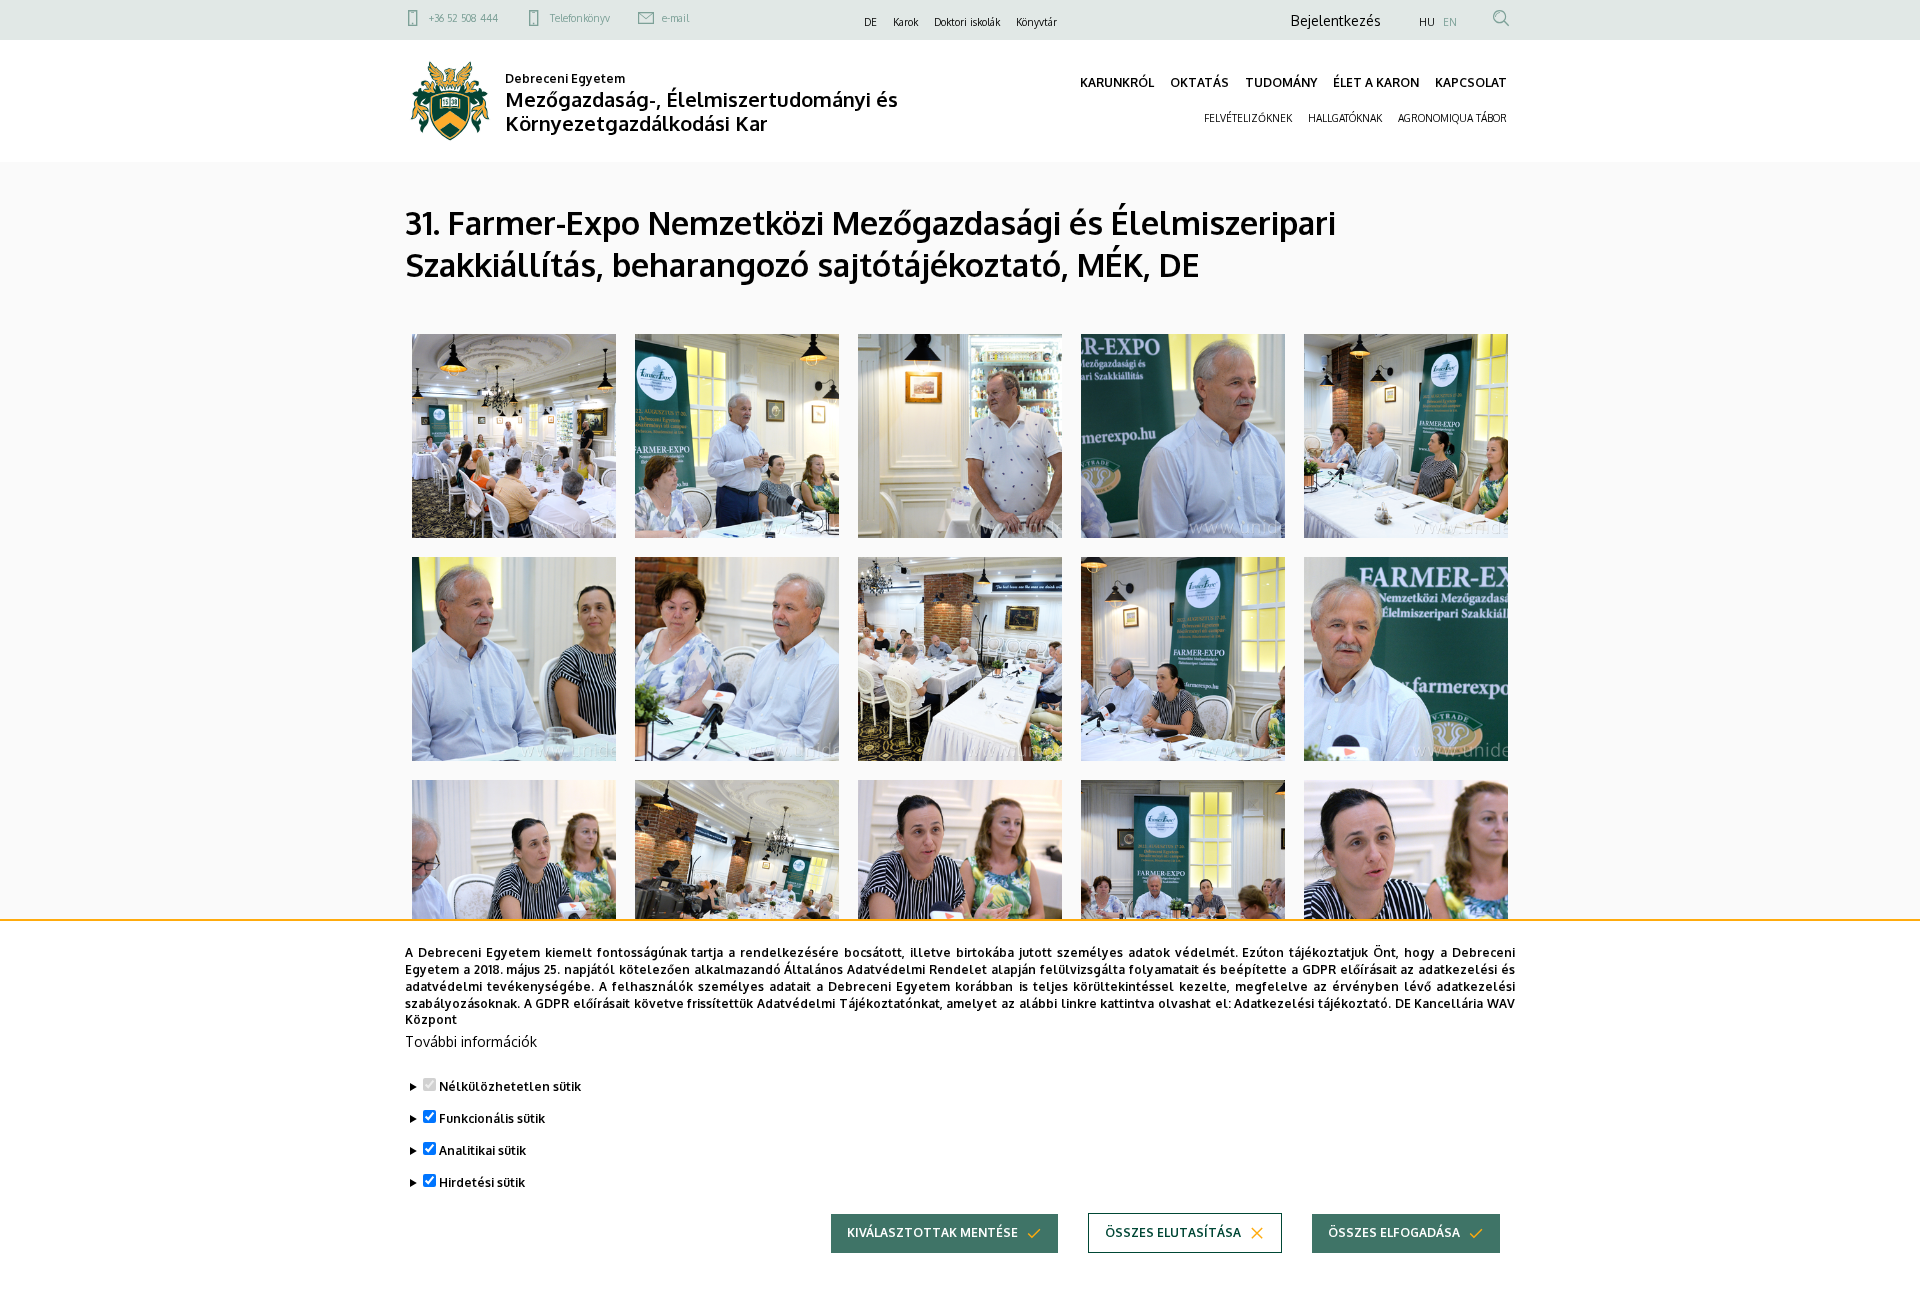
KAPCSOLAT (1471, 82)
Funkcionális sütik (492, 1118)
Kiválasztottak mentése (932, 1232)
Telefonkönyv (580, 18)
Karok (905, 22)
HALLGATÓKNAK (1345, 118)
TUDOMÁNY (1281, 82)
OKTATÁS (1199, 82)
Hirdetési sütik (482, 1182)
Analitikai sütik (482, 1150)
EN (1450, 22)
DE (870, 22)
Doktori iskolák (967, 22)
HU (1427, 22)
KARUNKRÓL (1117, 82)
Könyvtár (1036, 22)
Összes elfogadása (1394, 1232)
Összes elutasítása (1173, 1232)
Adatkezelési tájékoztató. (1312, 1002)
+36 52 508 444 (463, 18)
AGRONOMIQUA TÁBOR (1452, 118)
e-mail (675, 18)
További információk (471, 1041)
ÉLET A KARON (1376, 82)
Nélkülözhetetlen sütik (510, 1086)
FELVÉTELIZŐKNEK (1248, 118)
